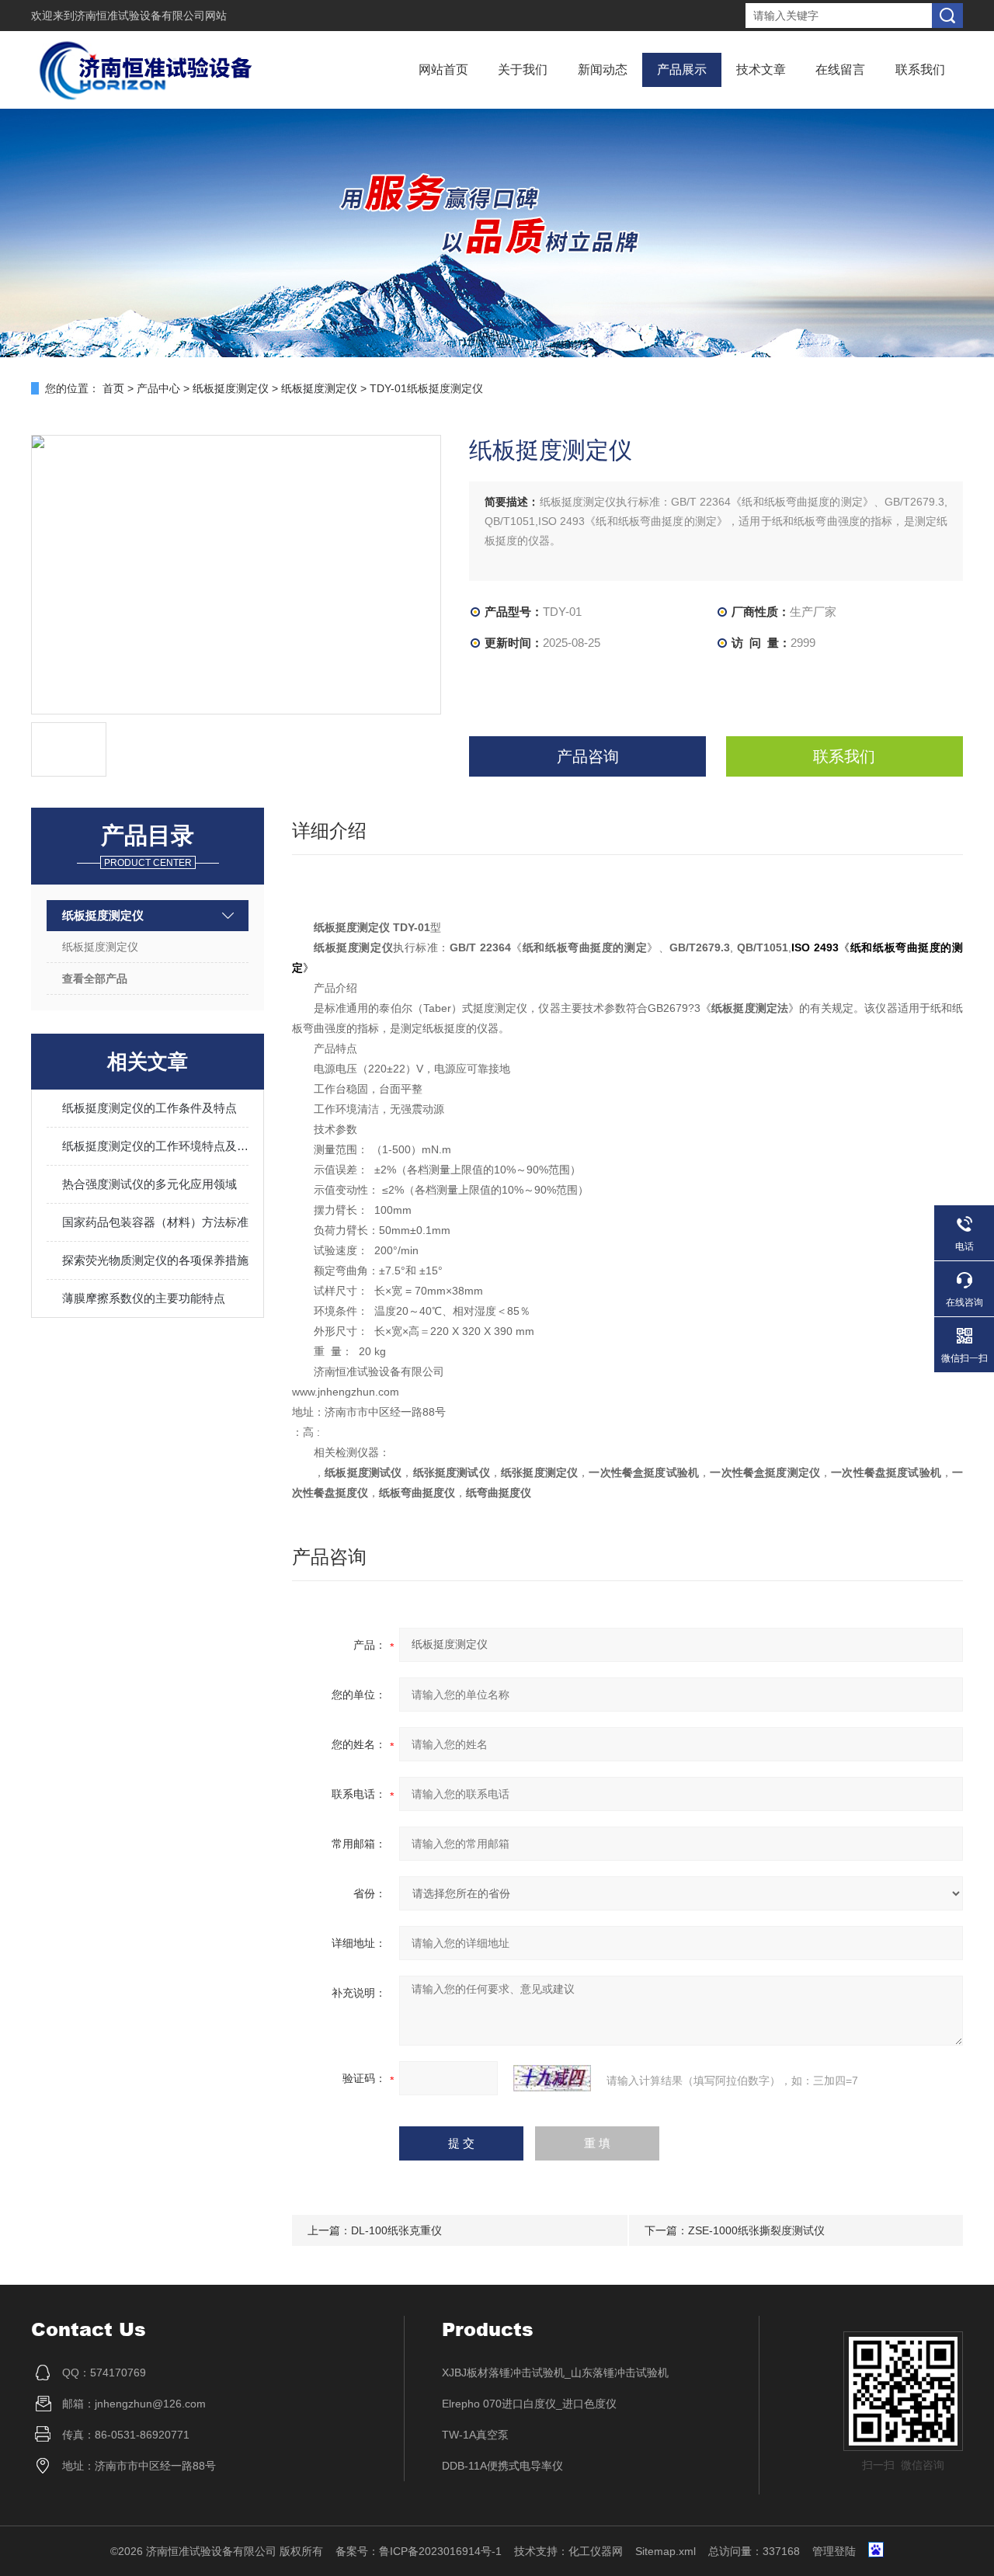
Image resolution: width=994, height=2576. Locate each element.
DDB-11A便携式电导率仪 (502, 2466)
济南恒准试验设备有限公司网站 (151, 16)
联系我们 (920, 70)
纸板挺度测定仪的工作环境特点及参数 (155, 1146)
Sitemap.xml (666, 2551)
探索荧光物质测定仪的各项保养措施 (155, 1260)
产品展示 (682, 70)
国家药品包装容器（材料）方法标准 (155, 1222)
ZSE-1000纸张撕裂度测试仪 (756, 2230)
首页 (113, 388)
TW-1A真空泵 (475, 2435)
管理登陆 (834, 2551)
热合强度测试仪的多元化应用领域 (149, 1184)
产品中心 (158, 388)
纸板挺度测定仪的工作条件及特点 (149, 1108)
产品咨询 (588, 756)
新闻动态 (603, 70)
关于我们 (523, 70)
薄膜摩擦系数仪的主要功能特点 (144, 1298)
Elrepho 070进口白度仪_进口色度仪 (529, 2404)
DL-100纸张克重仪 (396, 2230)
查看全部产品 (95, 979)
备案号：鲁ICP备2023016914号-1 (419, 2551)
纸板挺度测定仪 (231, 388)
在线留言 (840, 70)
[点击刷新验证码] (552, 2078)
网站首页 (443, 70)
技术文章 (761, 70)
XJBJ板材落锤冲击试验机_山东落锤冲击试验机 (555, 2373)
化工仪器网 (596, 2551)
